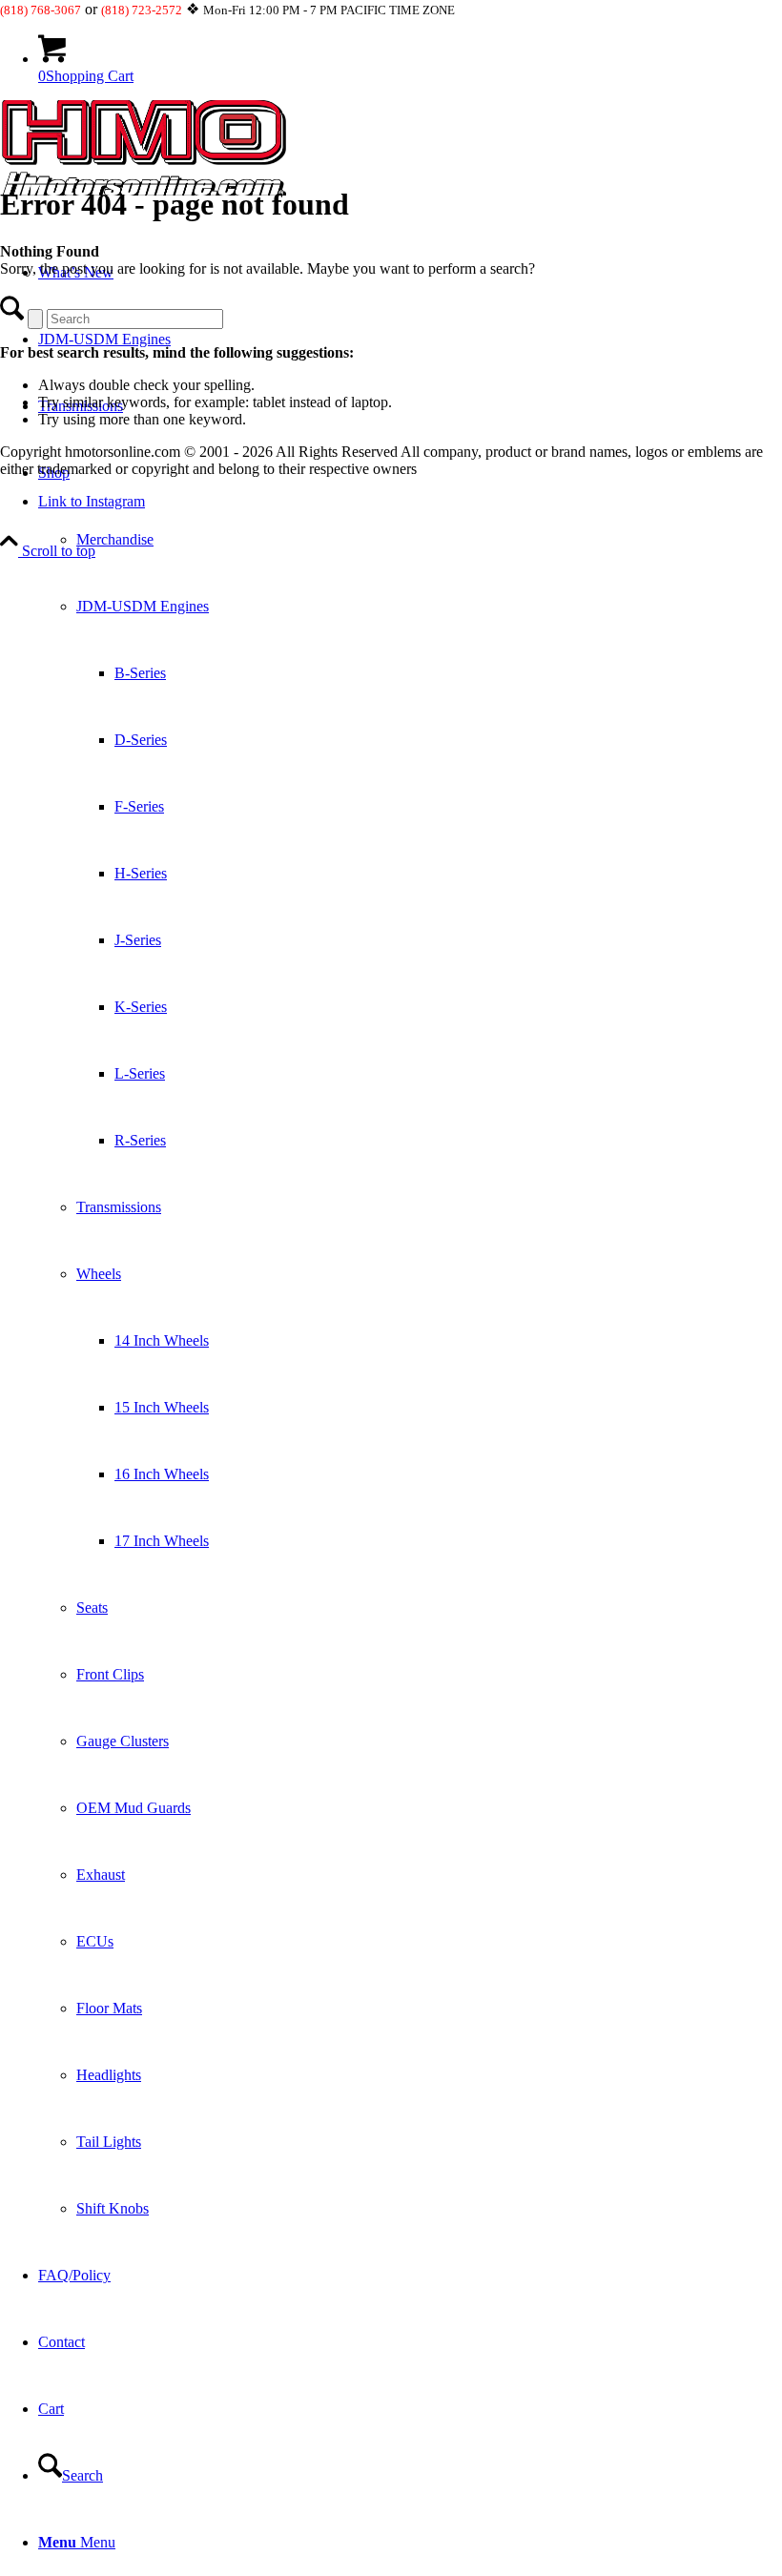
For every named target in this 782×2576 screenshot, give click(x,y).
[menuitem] (410, 1341)
